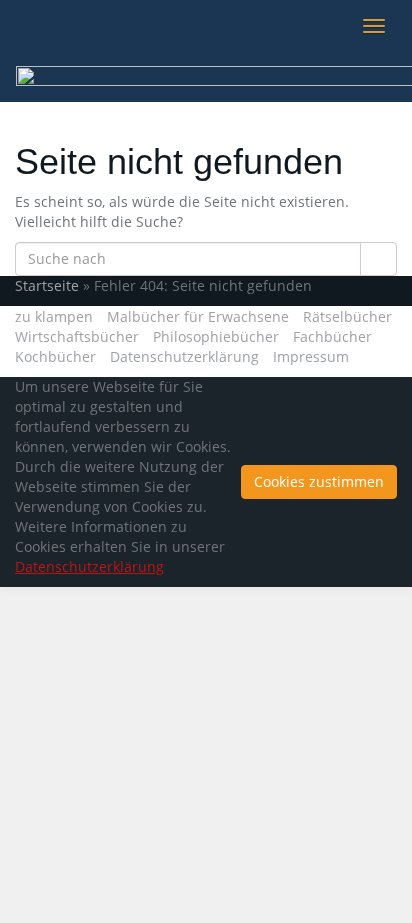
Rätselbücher (347, 316)
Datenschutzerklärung (184, 356)
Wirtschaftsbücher (77, 336)
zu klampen (54, 316)
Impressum (311, 356)
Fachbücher (332, 336)
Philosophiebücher (216, 336)
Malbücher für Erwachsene (198, 316)
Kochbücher (55, 356)
